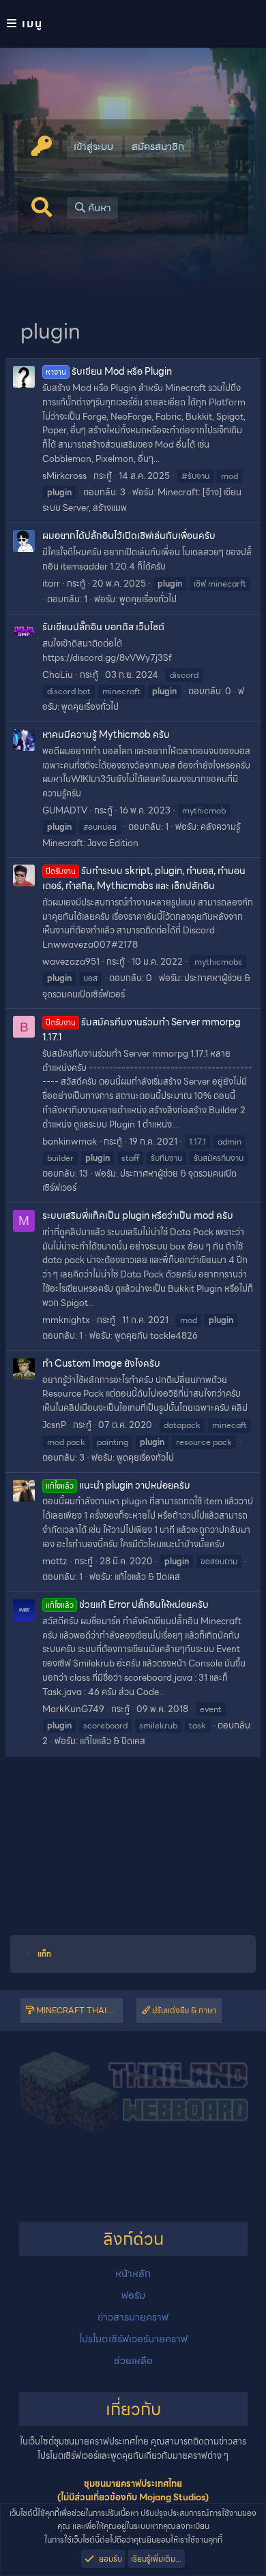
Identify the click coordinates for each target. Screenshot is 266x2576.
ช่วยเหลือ (133, 2361)
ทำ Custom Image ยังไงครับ (101, 1363)
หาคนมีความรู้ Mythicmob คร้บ (106, 734)
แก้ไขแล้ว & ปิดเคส (147, 1577)
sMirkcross (64, 476)
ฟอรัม (133, 2295)
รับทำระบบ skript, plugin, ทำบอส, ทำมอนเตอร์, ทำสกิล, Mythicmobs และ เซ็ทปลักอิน (144, 878)
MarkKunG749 (73, 1709)
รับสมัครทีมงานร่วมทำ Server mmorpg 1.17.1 (142, 1029)
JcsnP (54, 1425)
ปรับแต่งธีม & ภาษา (183, 2010)
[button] (133, 24)
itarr (51, 584)
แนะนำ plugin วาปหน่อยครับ (118, 1485)
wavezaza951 (71, 962)
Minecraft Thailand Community (78, 2010)
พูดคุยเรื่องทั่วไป (148, 599)
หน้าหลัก (133, 2274)
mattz (55, 1561)
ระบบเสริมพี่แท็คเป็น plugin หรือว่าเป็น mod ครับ (138, 1215)
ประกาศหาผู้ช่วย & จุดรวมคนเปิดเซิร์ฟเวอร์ (139, 1181)
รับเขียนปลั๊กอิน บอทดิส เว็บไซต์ (103, 627)
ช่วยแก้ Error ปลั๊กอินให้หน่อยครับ (127, 1604)
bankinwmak (70, 1142)
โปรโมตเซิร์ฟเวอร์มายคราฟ (133, 2339)
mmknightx (66, 1320)
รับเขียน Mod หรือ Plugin (109, 371)
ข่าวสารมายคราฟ (133, 2317)
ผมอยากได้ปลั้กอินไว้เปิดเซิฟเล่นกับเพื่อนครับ (129, 536)
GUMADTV (65, 810)
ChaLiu (58, 675)
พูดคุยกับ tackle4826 (156, 1336)
